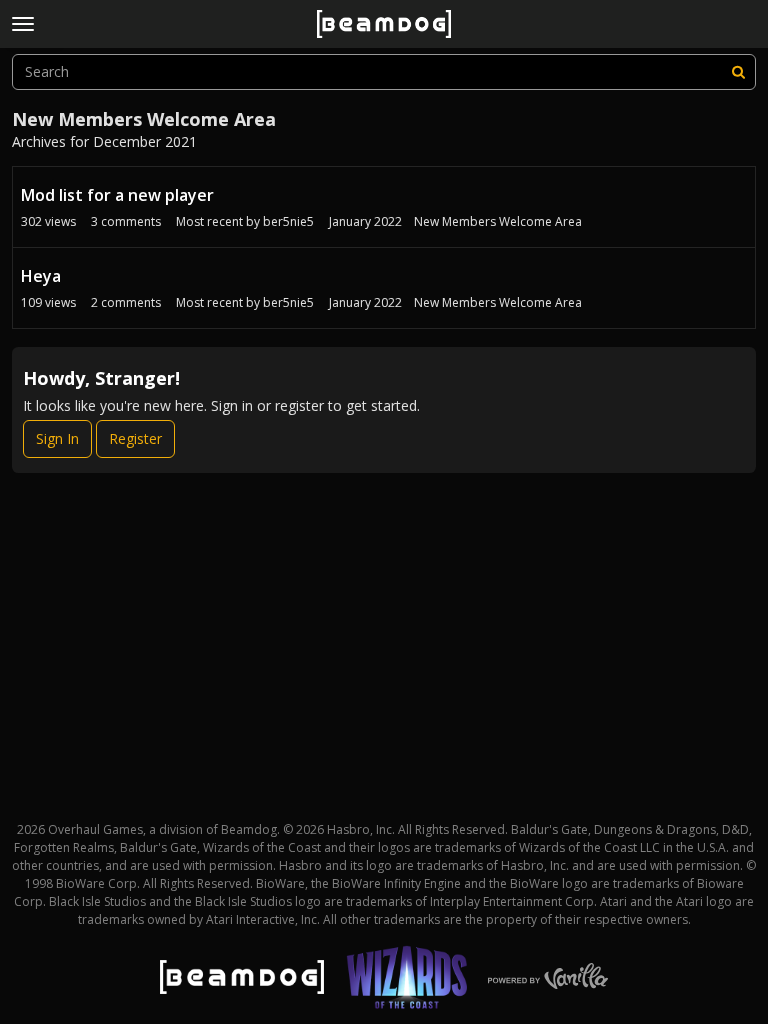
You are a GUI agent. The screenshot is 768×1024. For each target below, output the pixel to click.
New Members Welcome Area (498, 221)
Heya (41, 276)
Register (135, 438)
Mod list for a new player (117, 195)
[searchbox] (384, 72)
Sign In (57, 438)
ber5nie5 (288, 221)
